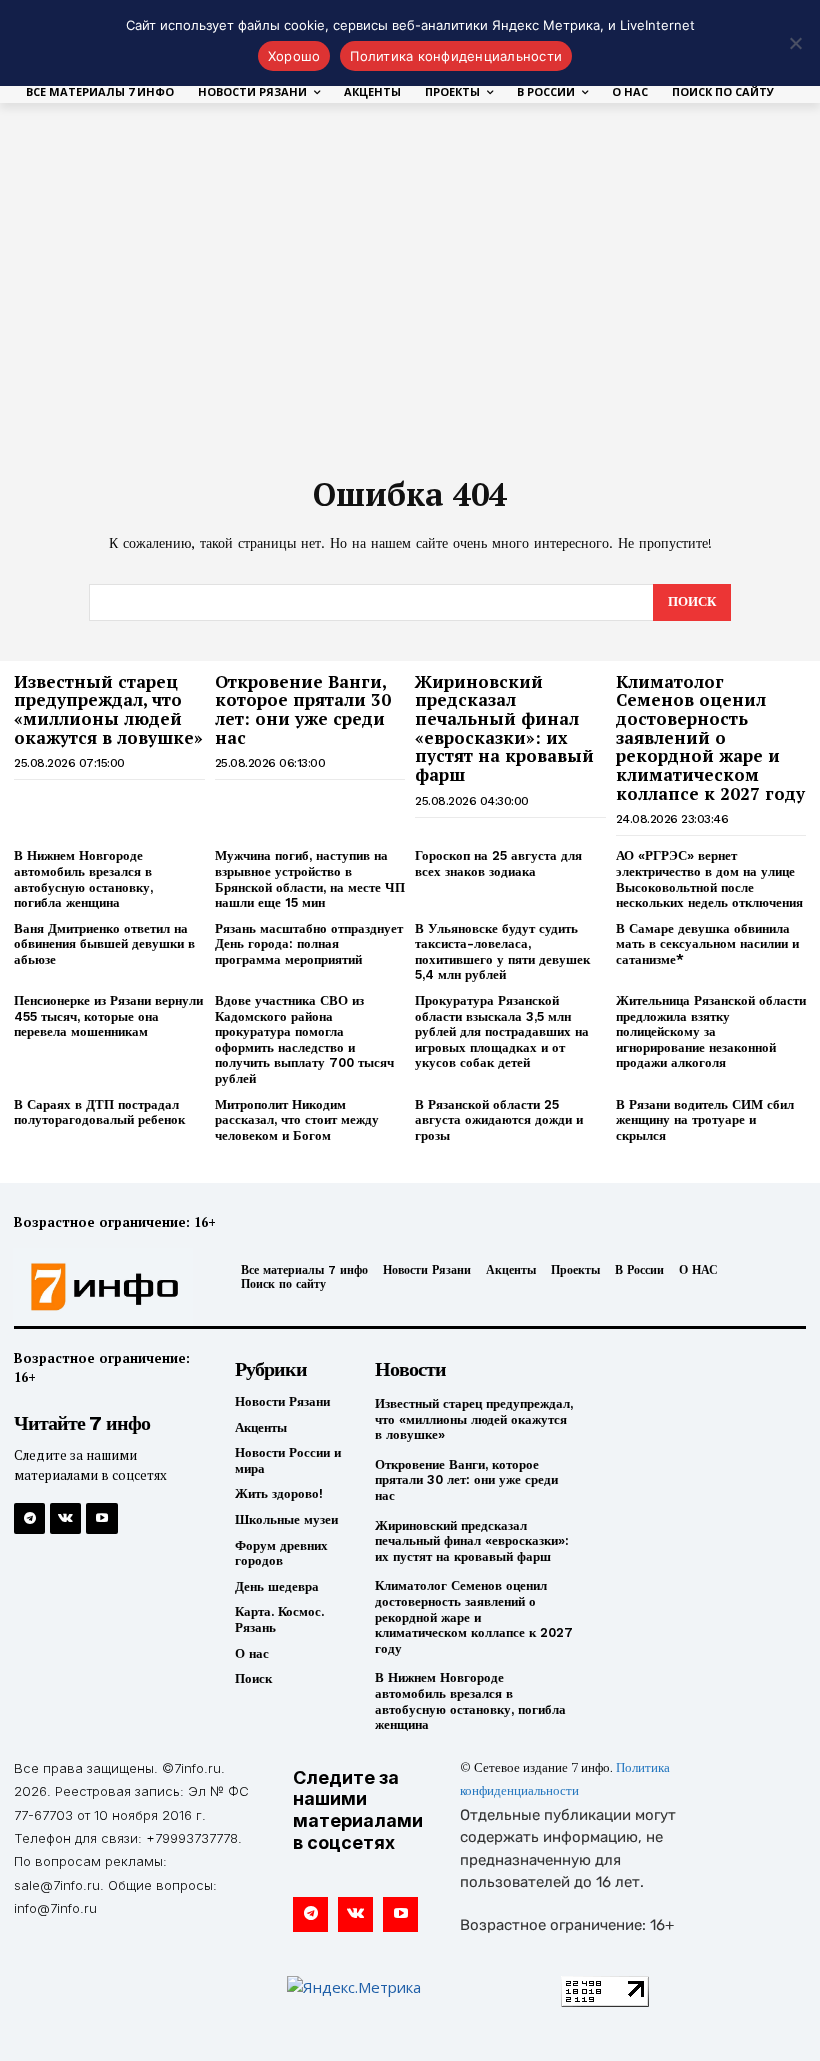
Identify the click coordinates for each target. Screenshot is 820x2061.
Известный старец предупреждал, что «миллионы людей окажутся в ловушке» (108, 709)
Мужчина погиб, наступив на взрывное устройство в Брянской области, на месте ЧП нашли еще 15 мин (310, 879)
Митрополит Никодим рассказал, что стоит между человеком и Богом (297, 1120)
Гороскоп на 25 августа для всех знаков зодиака (498, 863)
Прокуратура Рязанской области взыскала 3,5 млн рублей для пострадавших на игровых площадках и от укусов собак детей (502, 1031)
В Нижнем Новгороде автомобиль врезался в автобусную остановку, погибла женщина (83, 879)
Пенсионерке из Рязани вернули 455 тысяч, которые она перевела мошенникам (108, 1016)
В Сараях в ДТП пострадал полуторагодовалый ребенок (99, 1112)
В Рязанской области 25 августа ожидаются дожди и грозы (499, 1120)
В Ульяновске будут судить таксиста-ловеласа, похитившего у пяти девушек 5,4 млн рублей (502, 952)
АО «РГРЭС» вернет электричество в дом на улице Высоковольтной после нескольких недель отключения (709, 879)
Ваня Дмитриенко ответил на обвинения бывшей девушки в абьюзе (104, 944)
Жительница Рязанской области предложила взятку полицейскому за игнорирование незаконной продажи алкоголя (711, 1031)
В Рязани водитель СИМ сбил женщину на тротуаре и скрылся (705, 1120)
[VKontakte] (65, 1518)
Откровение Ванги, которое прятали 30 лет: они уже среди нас (303, 709)
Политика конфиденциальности (456, 56)
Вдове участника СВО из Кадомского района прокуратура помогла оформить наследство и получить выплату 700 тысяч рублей (304, 1039)
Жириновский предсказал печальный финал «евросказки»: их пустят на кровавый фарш (504, 728)
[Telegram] (29, 1518)
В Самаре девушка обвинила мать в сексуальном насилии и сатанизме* (707, 944)
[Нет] (795, 43)
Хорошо (294, 56)
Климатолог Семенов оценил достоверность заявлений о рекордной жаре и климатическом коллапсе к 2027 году (710, 737)
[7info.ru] (105, 1287)
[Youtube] (101, 1518)
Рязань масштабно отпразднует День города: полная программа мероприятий (309, 944)
